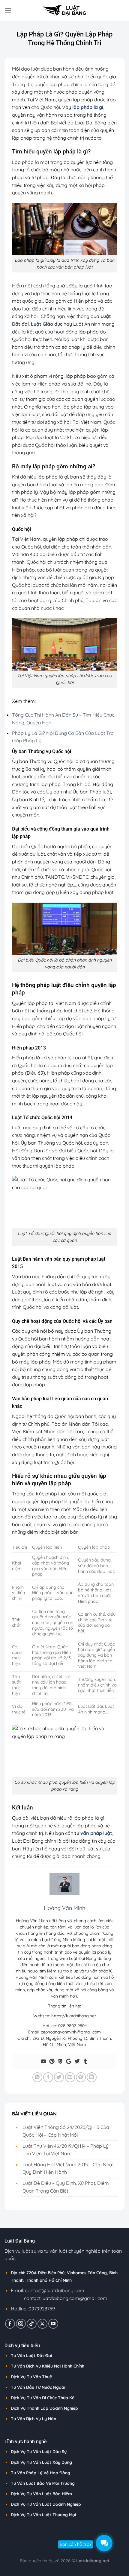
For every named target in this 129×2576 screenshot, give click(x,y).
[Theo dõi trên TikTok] (32, 2324)
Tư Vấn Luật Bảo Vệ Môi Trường (43, 2483)
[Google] (69, 2062)
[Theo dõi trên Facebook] (10, 2324)
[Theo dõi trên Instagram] (21, 2324)
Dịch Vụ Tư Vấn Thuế (31, 2377)
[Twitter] (77, 2062)
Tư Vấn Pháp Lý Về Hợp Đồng (40, 2473)
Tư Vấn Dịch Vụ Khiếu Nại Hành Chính (48, 2366)
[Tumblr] (85, 2062)
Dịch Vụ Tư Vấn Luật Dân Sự (39, 2452)
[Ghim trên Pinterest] (81, 2077)
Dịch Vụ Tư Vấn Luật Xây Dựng (41, 2462)
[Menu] (8, 10)
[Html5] (60, 2062)
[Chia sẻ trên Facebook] (48, 2077)
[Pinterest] (52, 2062)
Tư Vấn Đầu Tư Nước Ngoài (38, 2387)
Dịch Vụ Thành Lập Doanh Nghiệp (44, 2408)
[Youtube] (43, 2062)
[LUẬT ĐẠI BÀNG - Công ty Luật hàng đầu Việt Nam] (64, 10)
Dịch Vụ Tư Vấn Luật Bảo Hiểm (41, 2494)
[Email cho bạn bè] (70, 2077)
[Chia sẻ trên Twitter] (59, 2077)
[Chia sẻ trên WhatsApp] (37, 2077)
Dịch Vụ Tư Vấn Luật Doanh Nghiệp (46, 2504)
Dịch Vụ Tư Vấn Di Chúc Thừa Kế (43, 2398)
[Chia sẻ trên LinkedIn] (92, 2077)
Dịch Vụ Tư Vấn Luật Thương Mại (43, 2515)
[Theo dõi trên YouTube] (53, 2324)
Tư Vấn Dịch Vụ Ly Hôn (33, 2419)
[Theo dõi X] (42, 2324)
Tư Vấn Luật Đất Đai (31, 2356)
